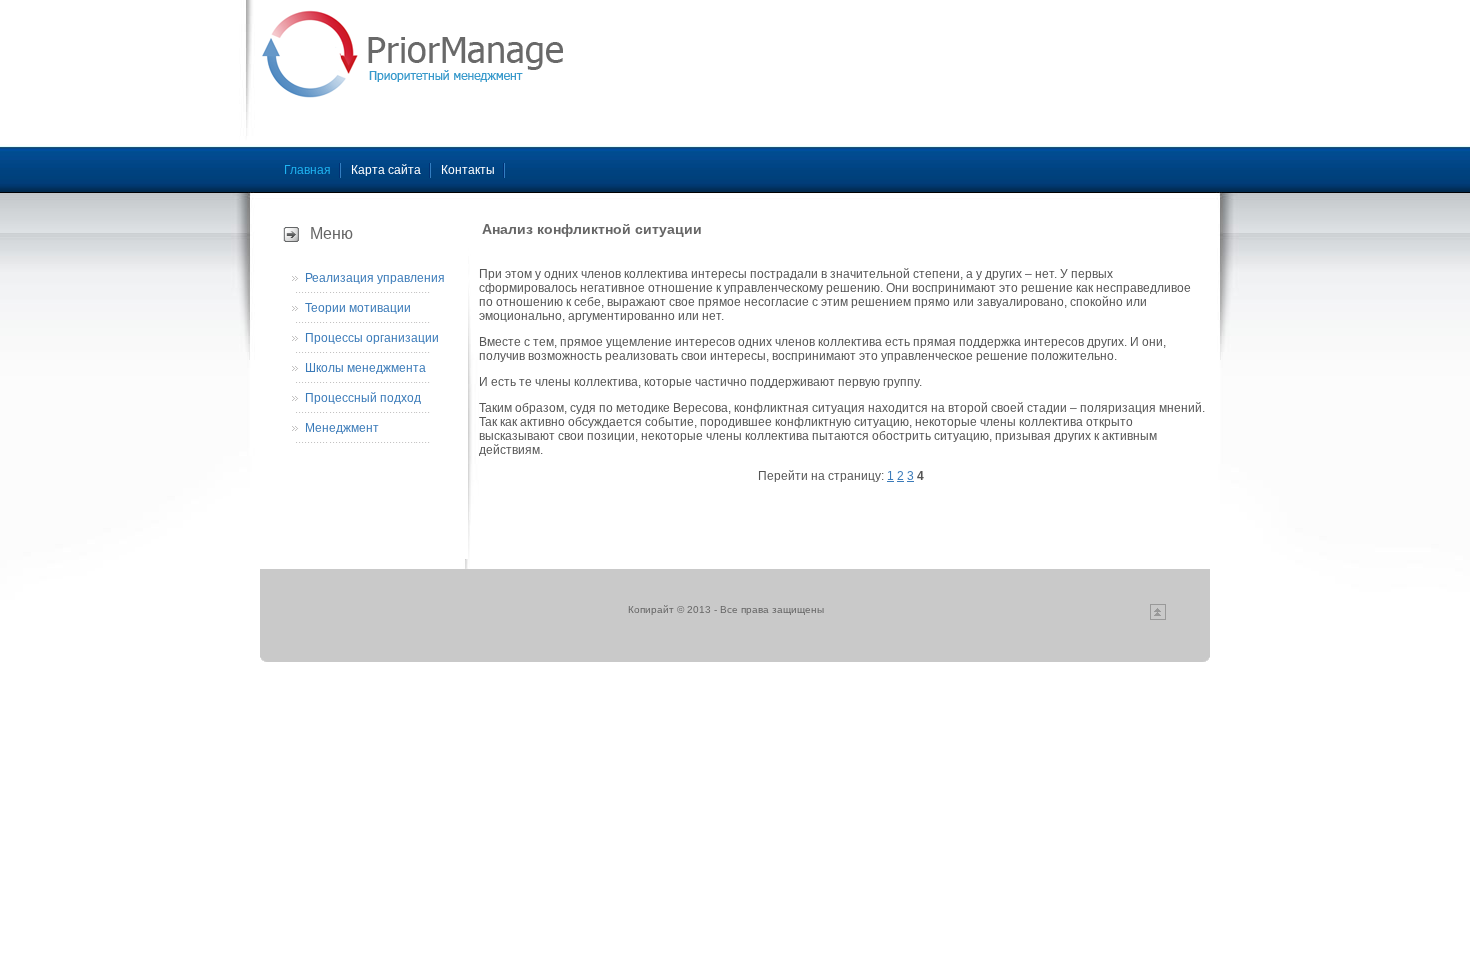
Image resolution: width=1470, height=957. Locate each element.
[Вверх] (1158, 616)
